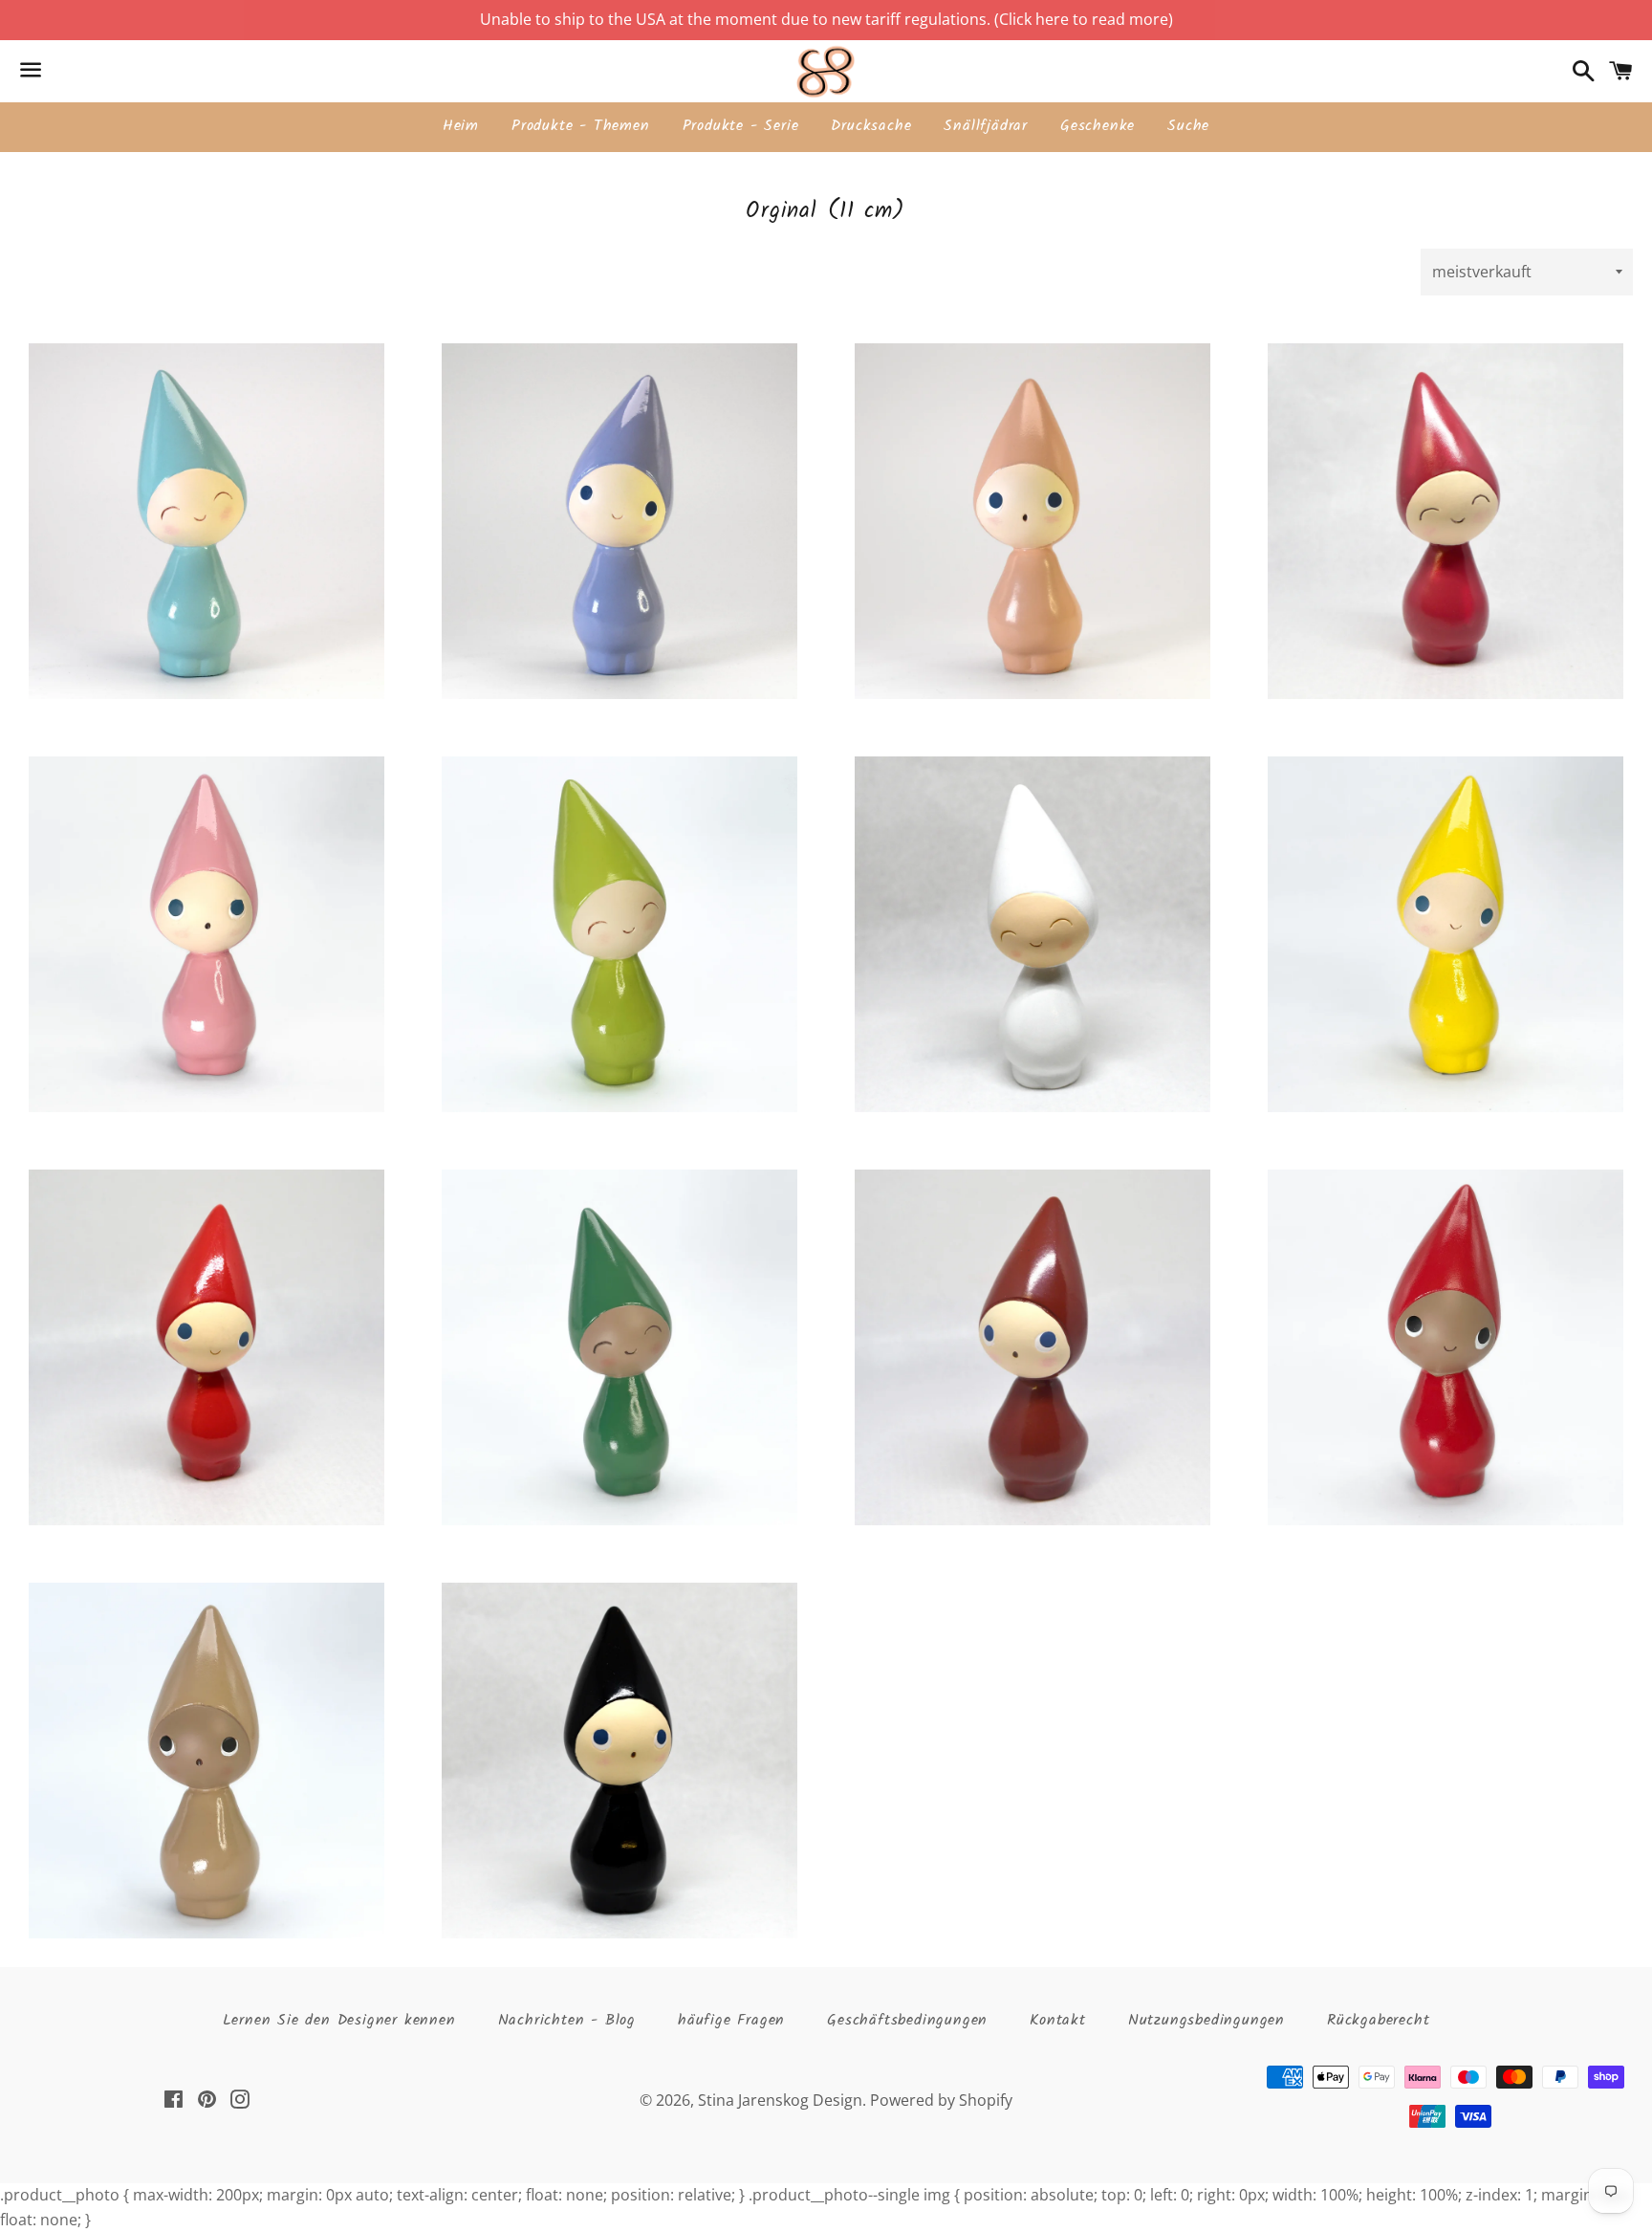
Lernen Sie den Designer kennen (339, 2020)
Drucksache (871, 126)
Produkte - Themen (581, 126)
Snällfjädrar (986, 126)
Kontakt (1058, 2020)
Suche (1188, 126)
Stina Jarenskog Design (780, 2100)
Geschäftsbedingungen (907, 2020)
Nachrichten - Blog (567, 2020)
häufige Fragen (731, 2020)
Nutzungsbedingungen (1206, 2020)
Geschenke (1098, 126)
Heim (461, 126)
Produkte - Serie (741, 126)
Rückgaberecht (1378, 2020)
